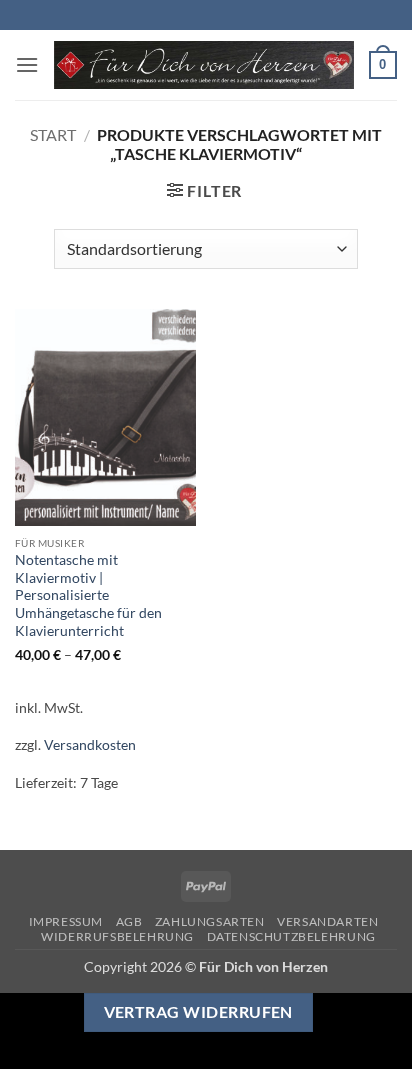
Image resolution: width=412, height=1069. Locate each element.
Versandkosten (90, 744)
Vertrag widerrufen (198, 1012)
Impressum (66, 921)
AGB (129, 921)
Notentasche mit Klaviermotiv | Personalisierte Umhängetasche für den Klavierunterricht (88, 595)
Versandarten (327, 921)
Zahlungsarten (210, 921)
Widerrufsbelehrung (117, 936)
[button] (27, 64)
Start (53, 134)
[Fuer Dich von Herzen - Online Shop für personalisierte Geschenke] (204, 65)
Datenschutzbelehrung (291, 936)
